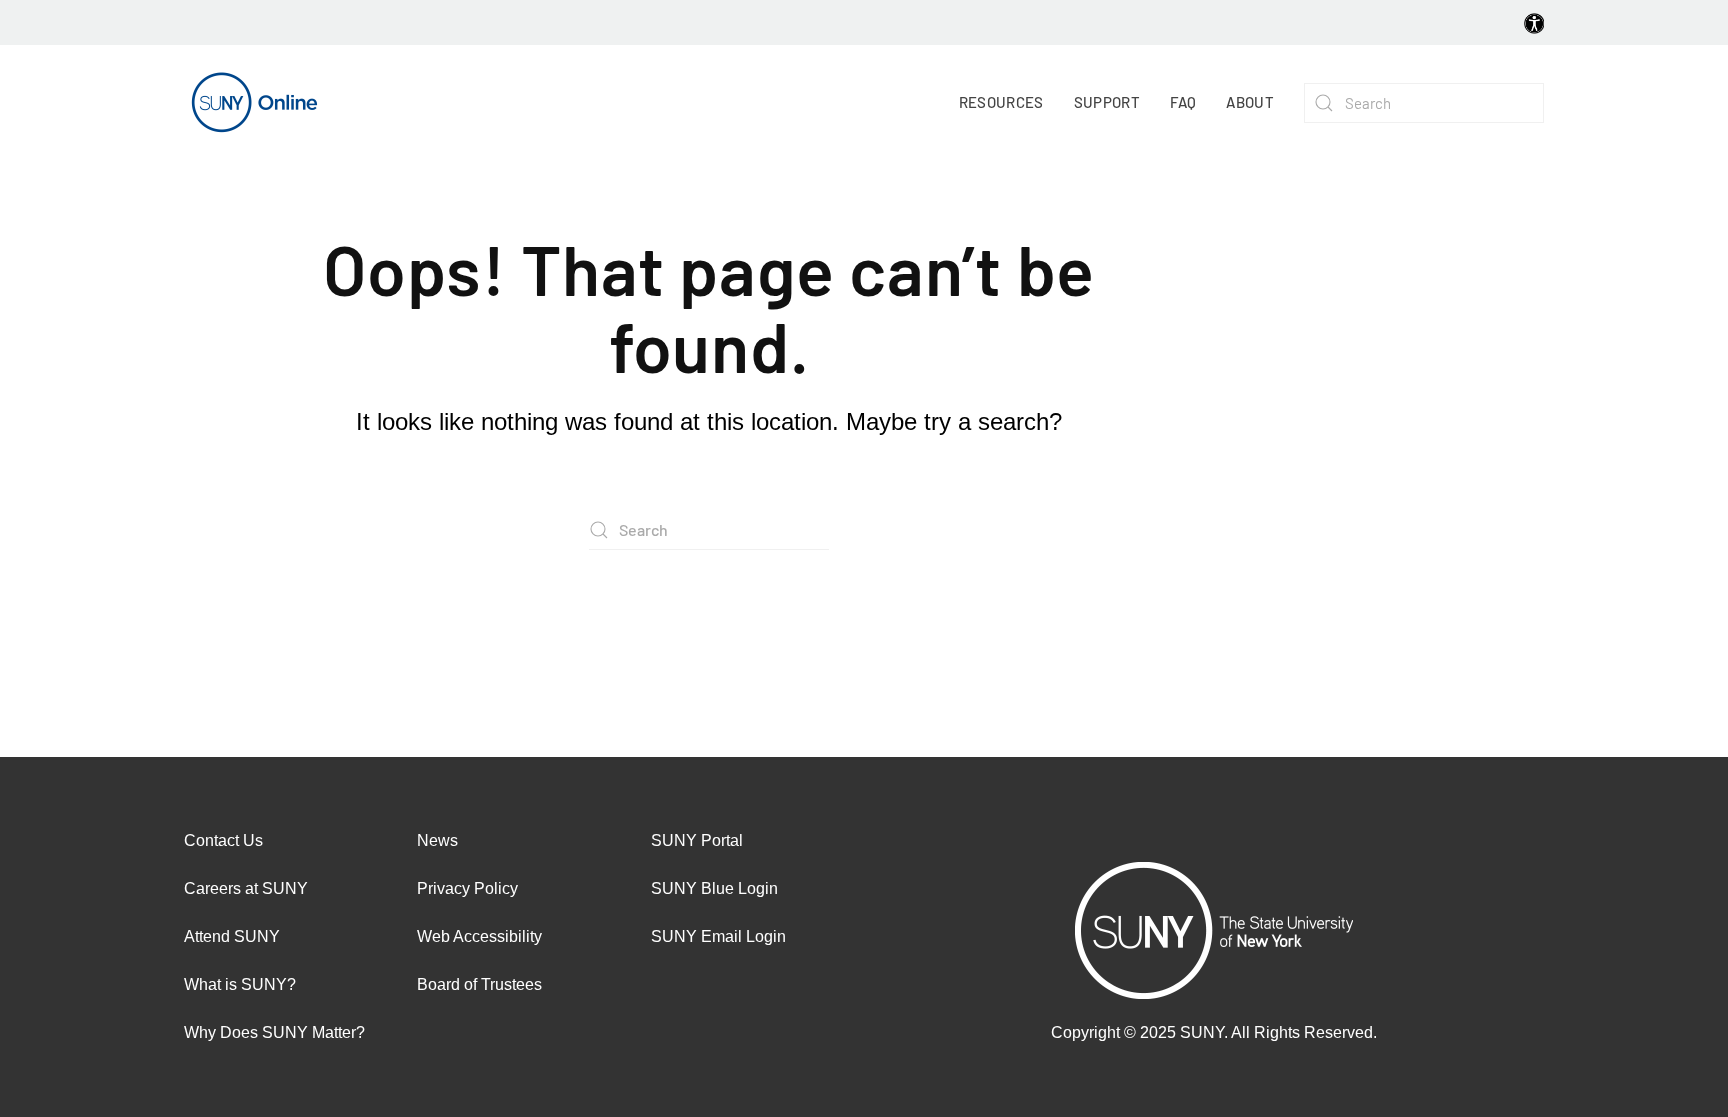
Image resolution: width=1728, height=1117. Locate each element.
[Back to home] (254, 102)
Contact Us (223, 840)
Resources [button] (1001, 102)
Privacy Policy (467, 888)
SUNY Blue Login (714, 888)
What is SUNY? (240, 984)
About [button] (1250, 102)
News (437, 840)
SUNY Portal (697, 840)
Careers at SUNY (246, 888)
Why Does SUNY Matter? (274, 1032)
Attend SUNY (232, 936)
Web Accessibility (479, 936)
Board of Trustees (479, 984)
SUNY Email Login (718, 936)
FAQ (1183, 102)
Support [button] (1107, 102)
